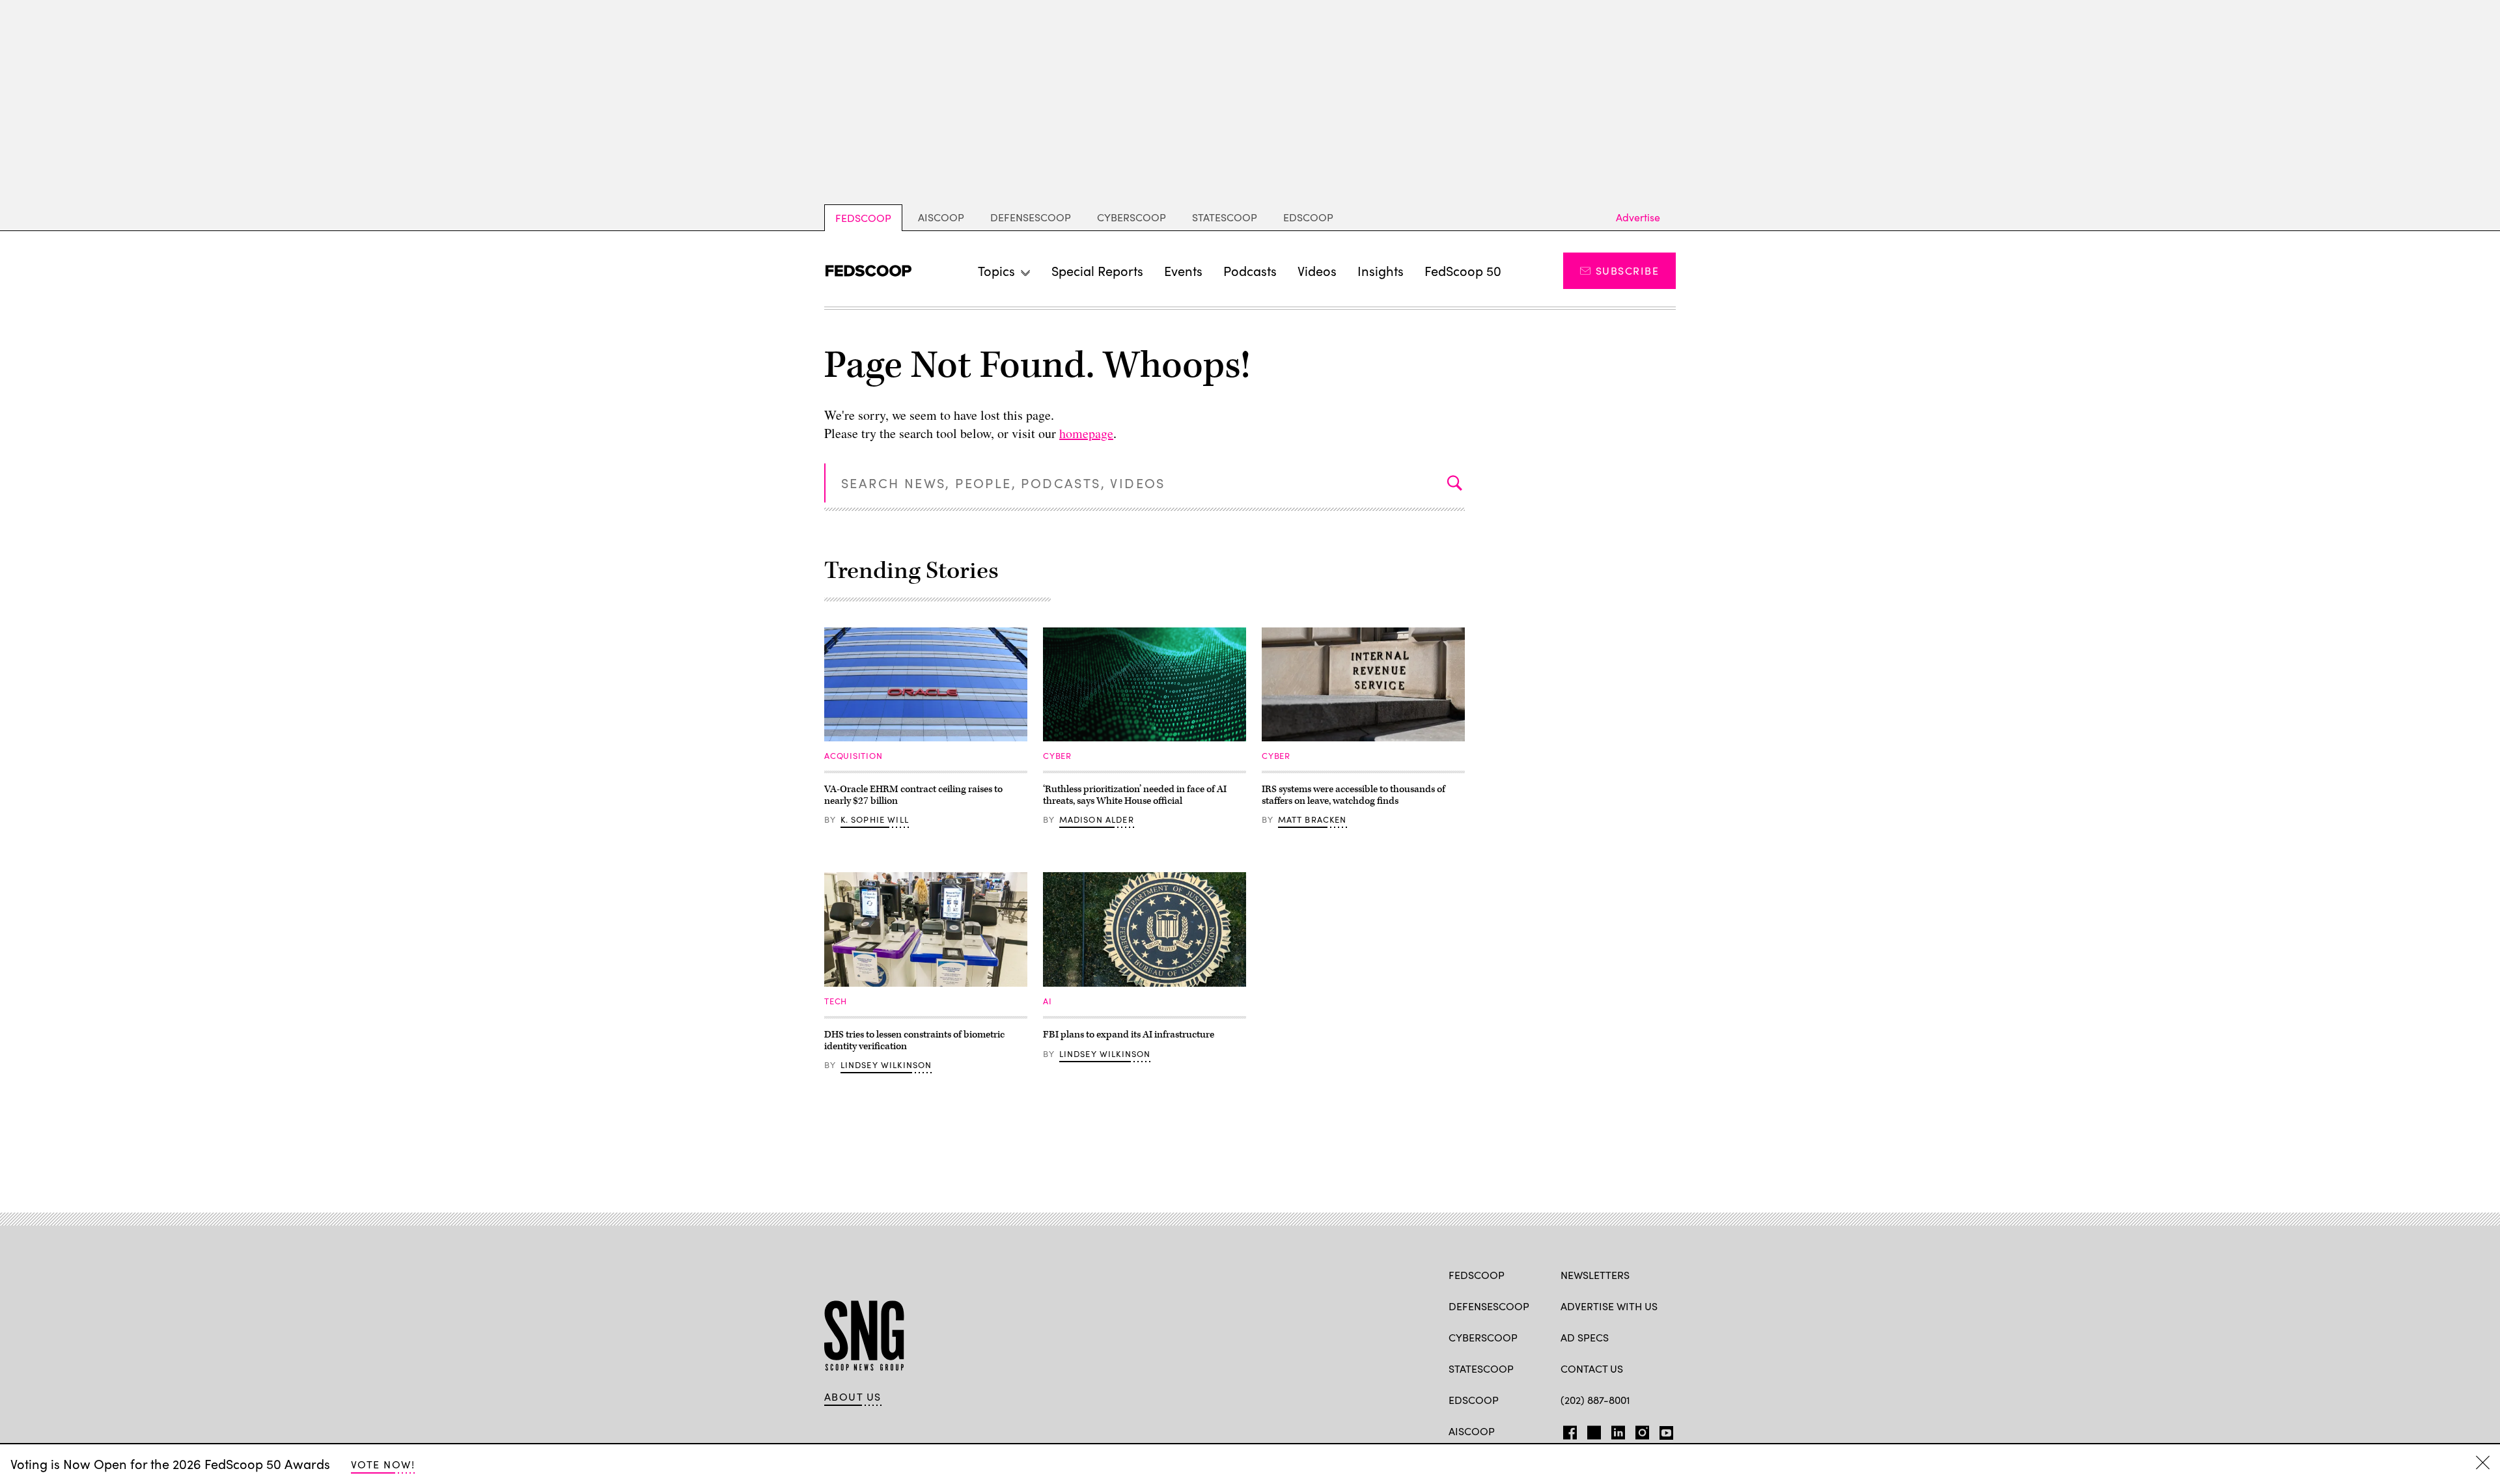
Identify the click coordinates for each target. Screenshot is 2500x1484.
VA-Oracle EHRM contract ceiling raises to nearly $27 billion (913, 795)
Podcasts (1250, 270)
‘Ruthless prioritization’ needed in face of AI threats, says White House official (1135, 795)
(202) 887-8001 (1595, 1400)
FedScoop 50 (1463, 270)
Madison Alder (1097, 819)
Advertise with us (1609, 1306)
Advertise (1638, 217)
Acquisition (854, 756)
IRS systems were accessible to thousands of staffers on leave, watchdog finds (1354, 795)
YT (1663, 1430)
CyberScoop (1132, 217)
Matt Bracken (1312, 819)
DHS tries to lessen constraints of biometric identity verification (914, 1040)
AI (1048, 1001)
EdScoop (1308, 217)
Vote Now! (383, 1464)
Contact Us (1592, 1368)
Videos (1317, 270)
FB (1567, 1430)
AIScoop (941, 217)
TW (1592, 1430)
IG (1638, 1430)
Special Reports (1097, 270)
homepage (1086, 433)
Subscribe (1627, 270)
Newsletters (1595, 1275)
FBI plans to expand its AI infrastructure (1129, 1035)
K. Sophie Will (875, 819)
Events (1183, 270)
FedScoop (863, 218)
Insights (1381, 270)
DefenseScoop (1031, 217)
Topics (996, 270)
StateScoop (1225, 217)
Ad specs (1585, 1337)
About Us (853, 1397)
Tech (836, 1001)
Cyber (1057, 756)
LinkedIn (1618, 1430)
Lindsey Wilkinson (886, 1065)
